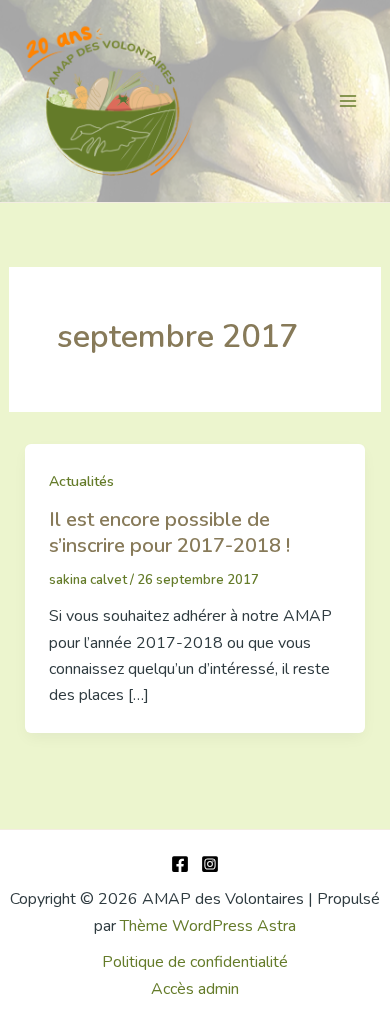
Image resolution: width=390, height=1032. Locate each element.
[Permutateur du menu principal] (348, 101)
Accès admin (195, 989)
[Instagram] (210, 864)
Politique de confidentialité (195, 962)
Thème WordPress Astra (208, 926)
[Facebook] (180, 864)
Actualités (81, 481)
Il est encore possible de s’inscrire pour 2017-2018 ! (169, 532)
